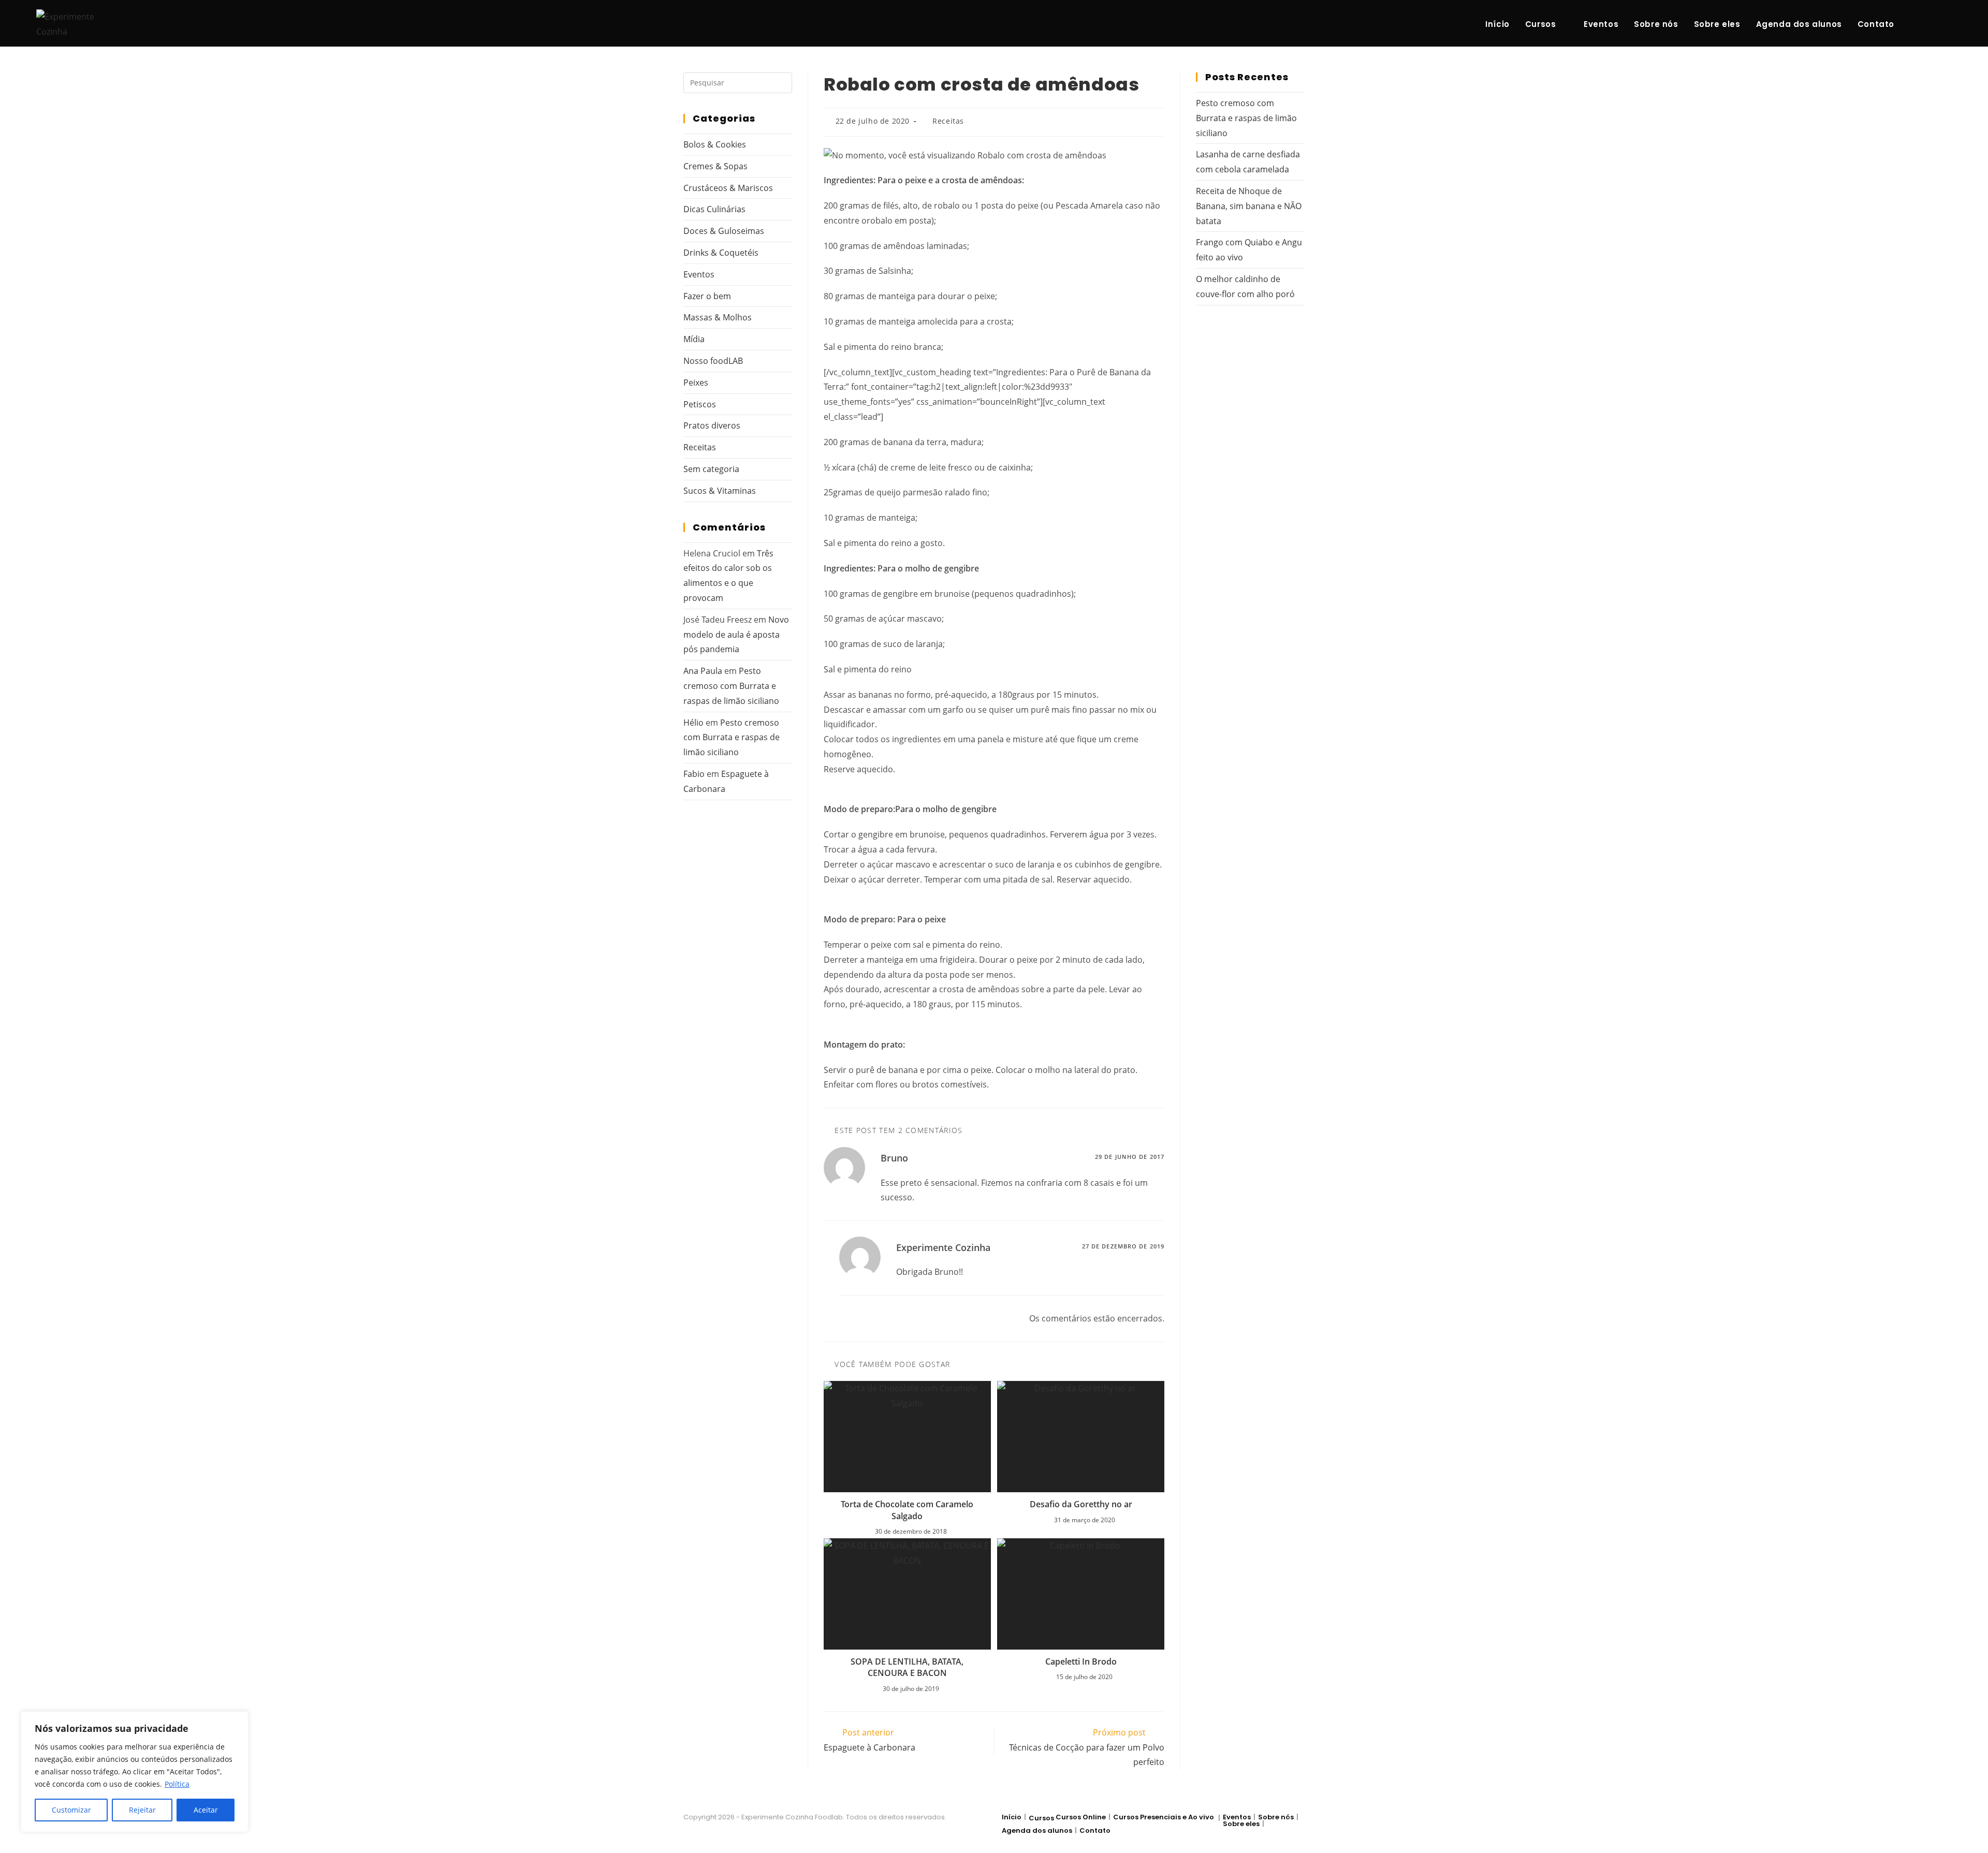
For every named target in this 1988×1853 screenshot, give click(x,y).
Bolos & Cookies (715, 144)
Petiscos (700, 404)
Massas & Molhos (718, 317)
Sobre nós (1276, 1817)
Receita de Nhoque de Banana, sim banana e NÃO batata (1249, 206)
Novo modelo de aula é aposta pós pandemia (736, 635)
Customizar (71, 1810)
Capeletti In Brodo (1081, 1661)
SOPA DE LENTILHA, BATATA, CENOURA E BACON (907, 1667)
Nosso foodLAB (713, 361)
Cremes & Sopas (715, 166)
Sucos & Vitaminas (720, 491)
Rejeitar (142, 1810)
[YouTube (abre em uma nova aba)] (1948, 24)
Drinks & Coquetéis (721, 253)
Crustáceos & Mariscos (728, 188)
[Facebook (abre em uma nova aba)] (1914, 24)
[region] (135, 1772)
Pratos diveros (712, 425)
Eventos (699, 274)
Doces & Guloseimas (724, 231)
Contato (1095, 1830)
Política (177, 1784)
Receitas (948, 121)
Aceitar (206, 1810)
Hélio (693, 723)
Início (1012, 1817)
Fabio (694, 774)
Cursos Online (1081, 1817)
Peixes (696, 383)
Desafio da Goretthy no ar (1081, 1504)
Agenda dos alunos (1037, 1830)
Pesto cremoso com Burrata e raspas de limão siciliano (731, 686)
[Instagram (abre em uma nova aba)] (1931, 24)
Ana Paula (703, 671)
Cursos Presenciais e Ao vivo (1164, 1817)
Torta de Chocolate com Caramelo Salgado (907, 1510)
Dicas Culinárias (714, 209)
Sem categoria (711, 469)
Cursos (1041, 1818)
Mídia (694, 339)
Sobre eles (1241, 1824)
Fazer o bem (707, 296)
